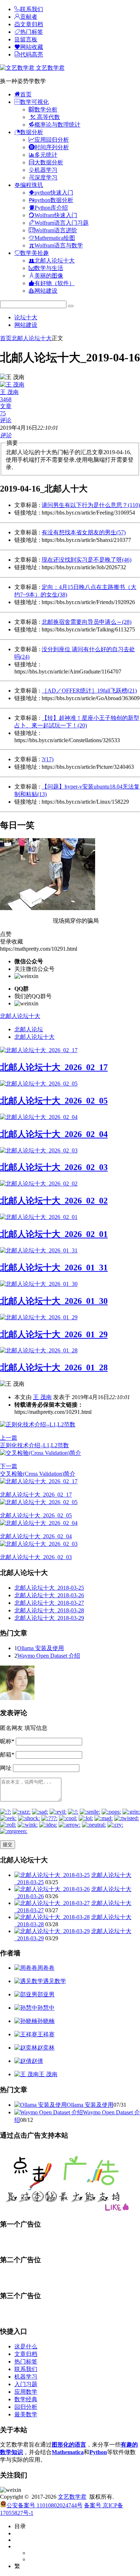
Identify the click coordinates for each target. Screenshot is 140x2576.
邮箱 (7, 1755)
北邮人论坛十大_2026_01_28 (54, 1367)
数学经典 (26, 2399)
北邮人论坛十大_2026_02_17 (54, 1067)
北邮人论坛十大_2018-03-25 (49, 1588)
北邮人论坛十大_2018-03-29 (49, 1618)
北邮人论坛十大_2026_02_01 (54, 1234)
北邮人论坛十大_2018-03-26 (49, 1595)
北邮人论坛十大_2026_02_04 (54, 1134)
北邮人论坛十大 (32, 338)
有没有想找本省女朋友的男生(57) (84, 532)
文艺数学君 (50, 68)
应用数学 (26, 2392)
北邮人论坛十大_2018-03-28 (49, 1610)
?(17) (48, 759)
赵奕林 (46, 2048)
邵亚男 (46, 1994)
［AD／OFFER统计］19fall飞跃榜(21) (89, 691)
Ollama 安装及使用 (41, 1648)
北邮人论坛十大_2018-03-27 (49, 1603)
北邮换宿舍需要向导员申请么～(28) (87, 622)
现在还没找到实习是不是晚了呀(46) (87, 560)
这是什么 (26, 2346)
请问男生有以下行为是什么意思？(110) (91, 505)
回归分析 (26, 2407)
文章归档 (26, 2354)
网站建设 (26, 325)
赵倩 (37, 2061)
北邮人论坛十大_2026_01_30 (54, 1301)
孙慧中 (46, 2008)
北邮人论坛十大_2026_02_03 (54, 1167)
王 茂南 (42, 1397)
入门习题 (26, 2384)
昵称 (7, 1741)
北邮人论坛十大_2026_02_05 (54, 1101)
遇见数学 (55, 1981)
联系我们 (26, 2369)
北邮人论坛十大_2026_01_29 (54, 1334)
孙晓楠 (46, 2021)
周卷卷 (46, 1968)
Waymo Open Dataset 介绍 (49, 1656)
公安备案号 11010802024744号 (45, 2505)
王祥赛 (46, 2034)
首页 (6, 338)
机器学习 (26, 2377)
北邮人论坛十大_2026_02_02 (54, 1201)
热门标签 (26, 2362)
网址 (6, 1768)
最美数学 (26, 2414)
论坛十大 (26, 317)
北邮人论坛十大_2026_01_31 (54, 1268)
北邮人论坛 (29, 1029)
